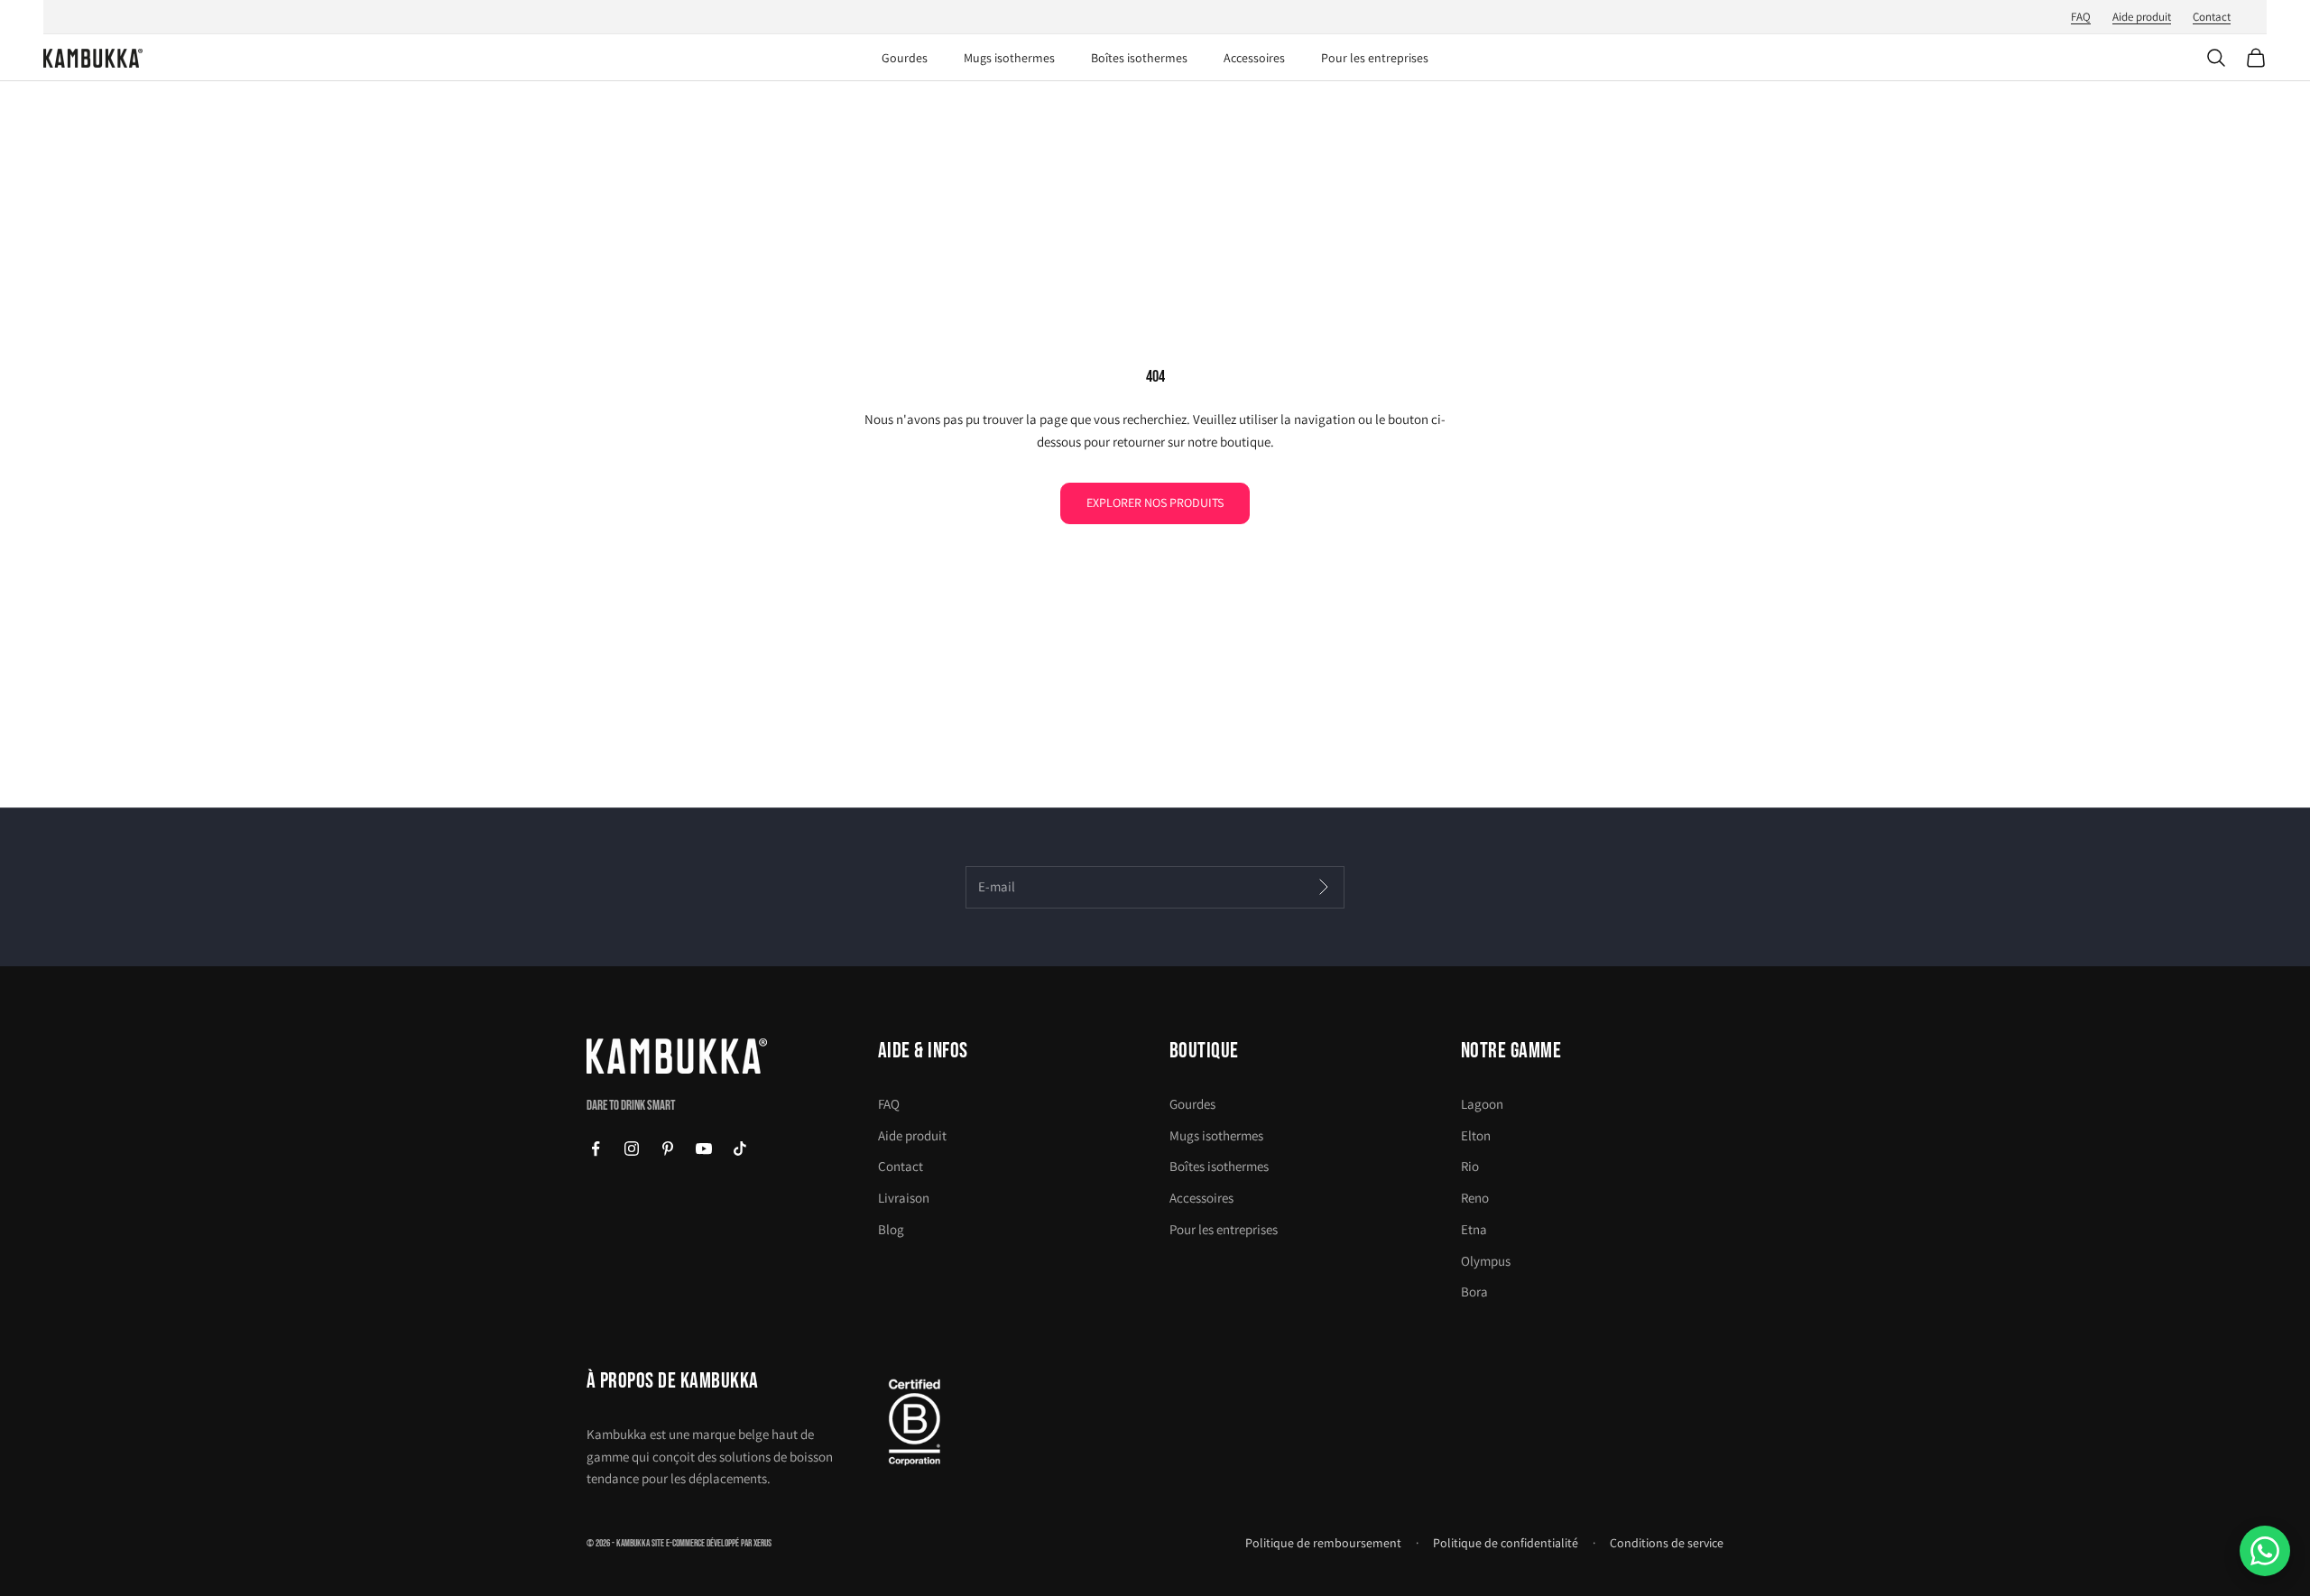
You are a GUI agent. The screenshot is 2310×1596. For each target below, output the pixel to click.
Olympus (1486, 1261)
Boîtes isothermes (1139, 58)
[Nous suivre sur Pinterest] (668, 1149)
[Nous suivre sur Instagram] (632, 1149)
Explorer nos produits (1155, 503)
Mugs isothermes (1009, 58)
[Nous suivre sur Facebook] (596, 1149)
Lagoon (1482, 1104)
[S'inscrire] (1323, 888)
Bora (1474, 1292)
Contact (2212, 17)
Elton (1476, 1135)
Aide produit (2142, 17)
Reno (1475, 1198)
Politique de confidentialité (1506, 1543)
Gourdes (905, 58)
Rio (1470, 1166)
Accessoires (1254, 58)
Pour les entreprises (1375, 58)
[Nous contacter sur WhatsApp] (2265, 1551)
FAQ (2081, 17)
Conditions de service (1667, 1543)
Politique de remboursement (1323, 1543)
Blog (891, 1229)
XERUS (762, 1543)
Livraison (904, 1198)
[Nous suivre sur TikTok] (740, 1149)
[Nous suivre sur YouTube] (704, 1149)
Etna (1474, 1229)
